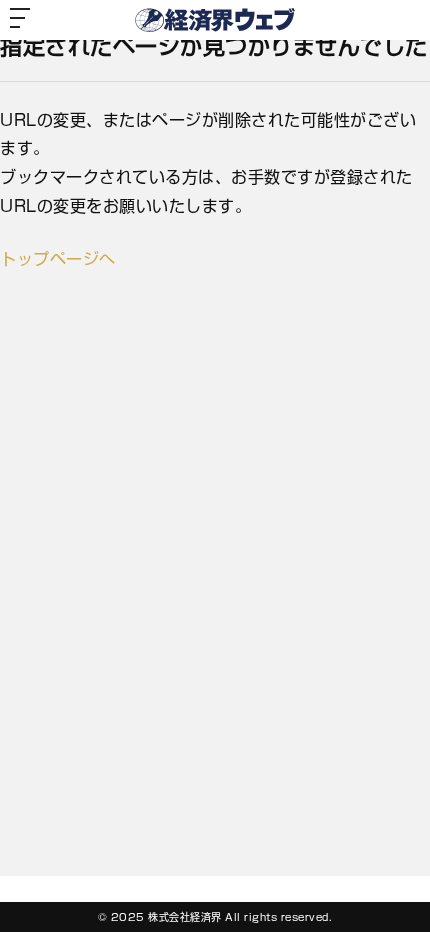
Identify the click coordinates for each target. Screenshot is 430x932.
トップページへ (58, 259)
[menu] (20, 20)
